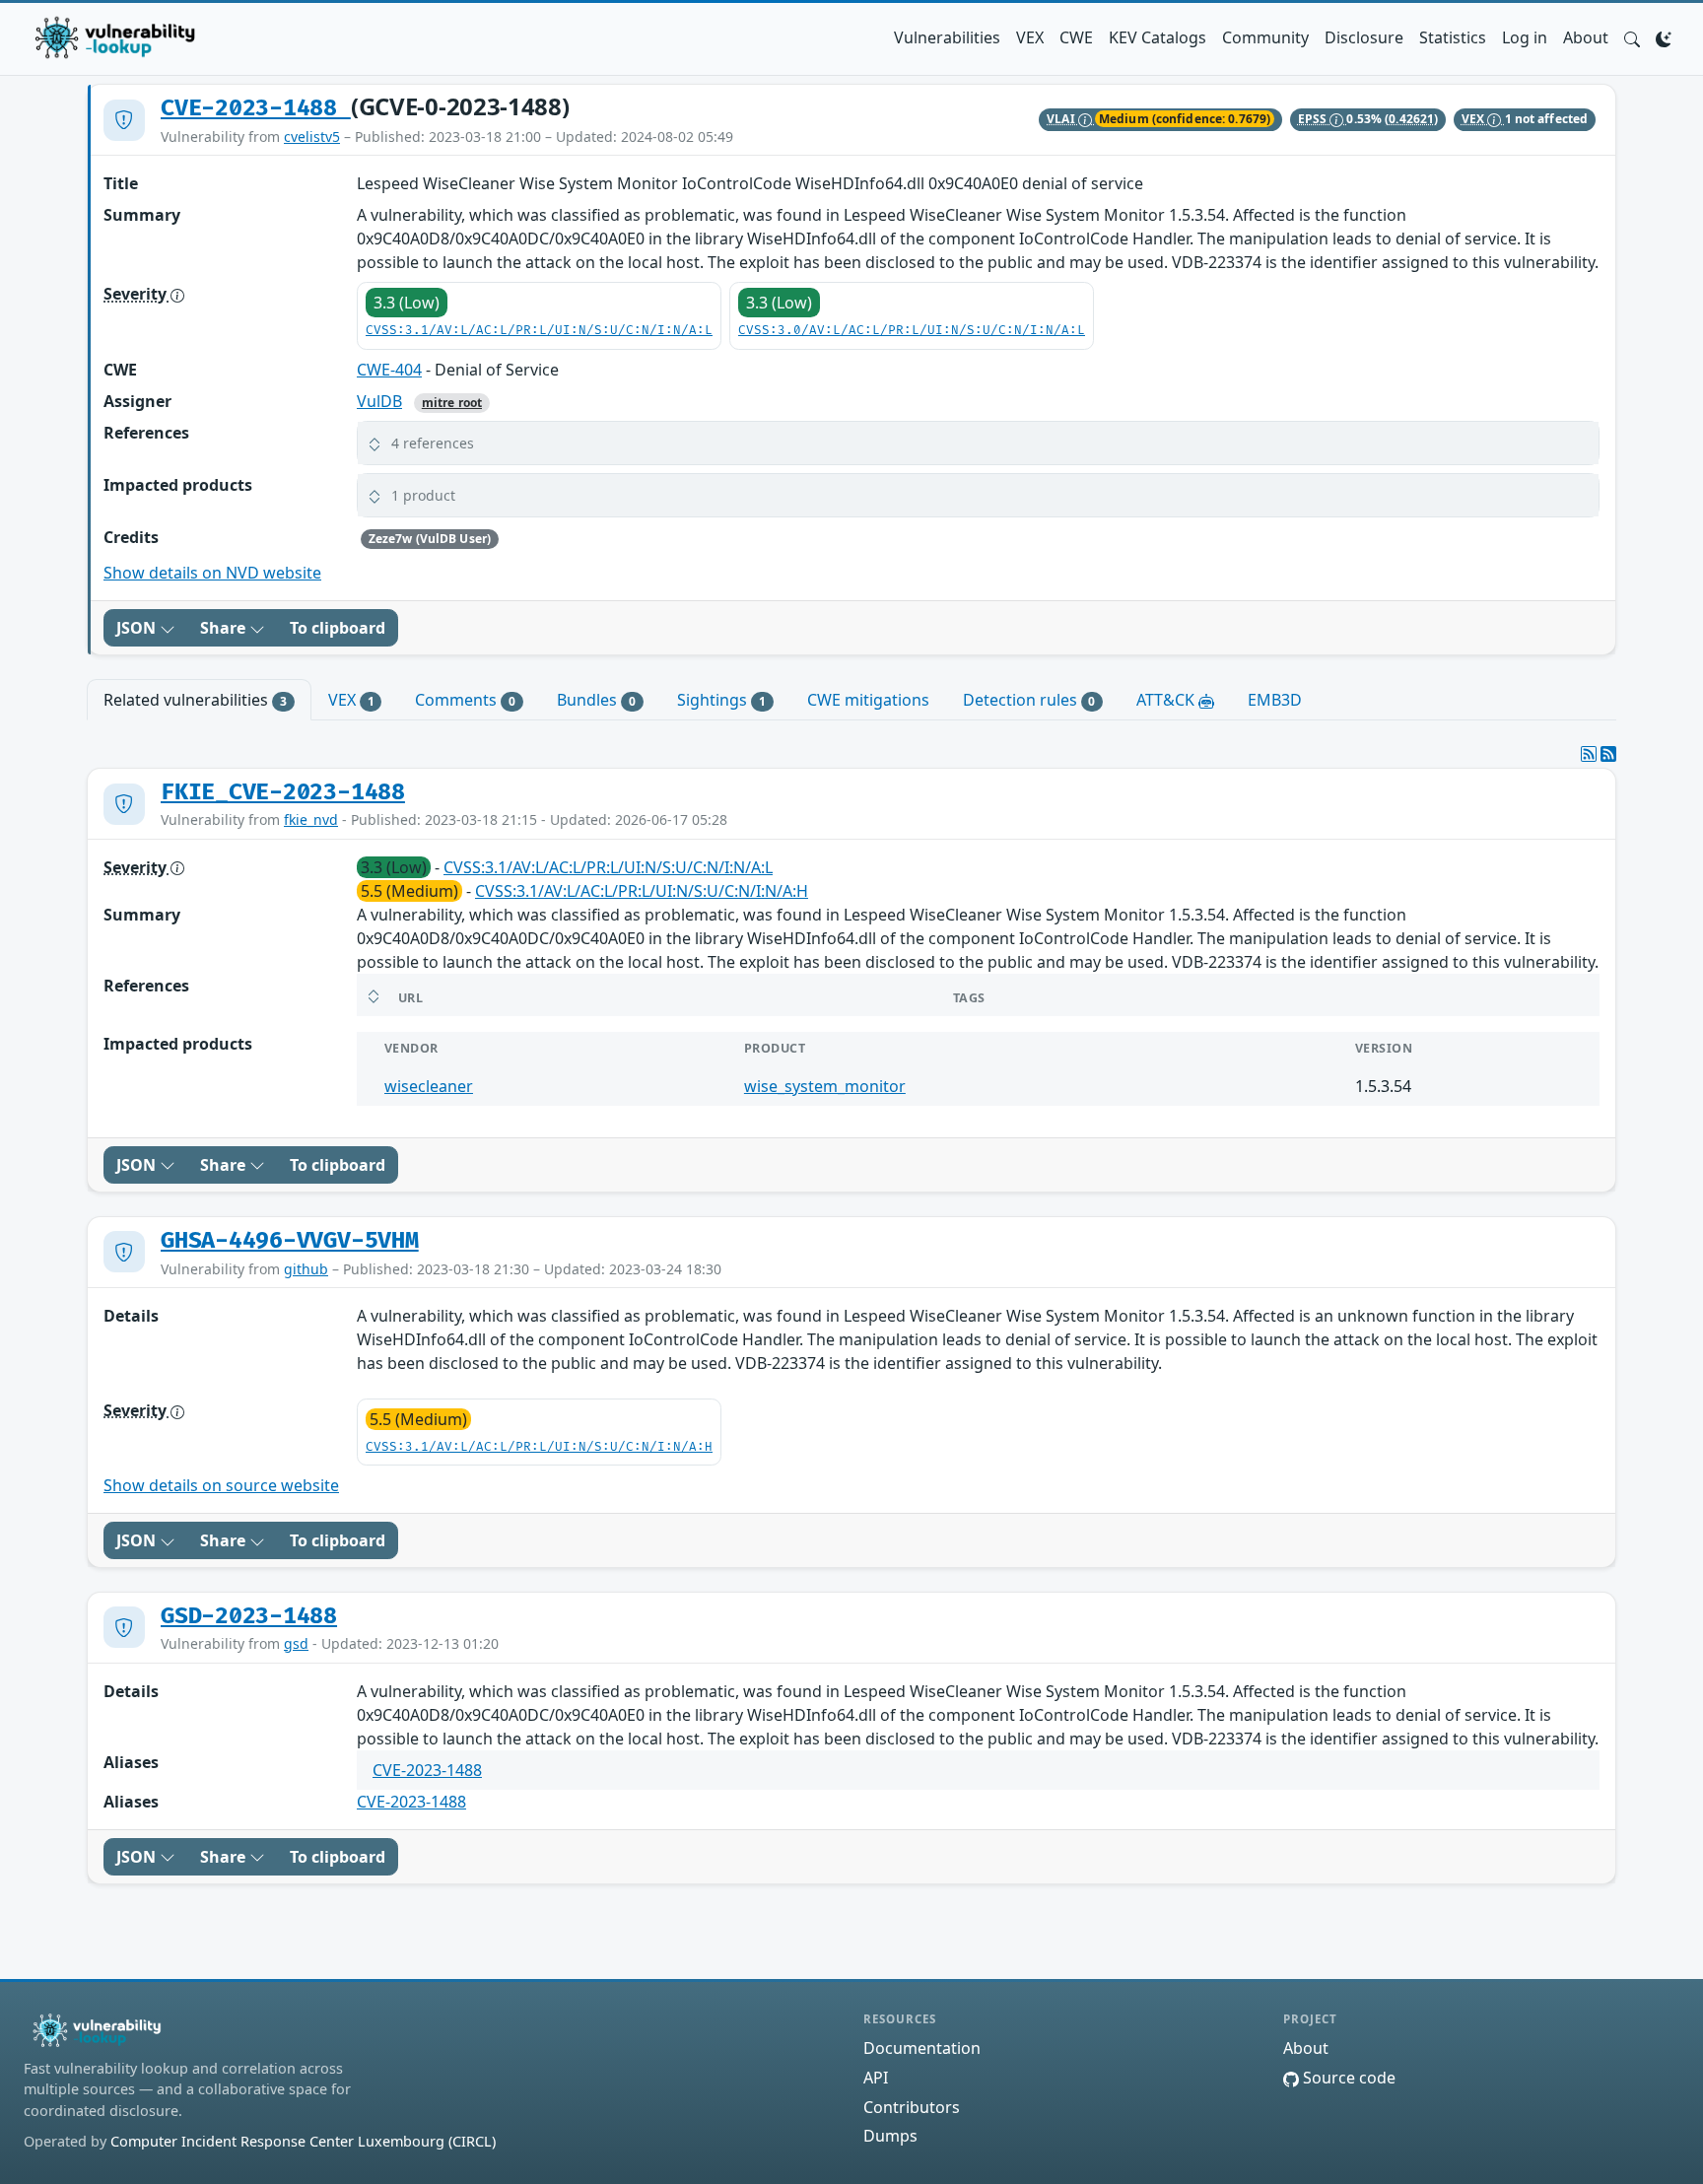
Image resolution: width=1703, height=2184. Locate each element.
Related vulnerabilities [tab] (195, 700)
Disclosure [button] (1364, 37)
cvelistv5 (312, 136)
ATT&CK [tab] (1167, 700)
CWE (1076, 37)
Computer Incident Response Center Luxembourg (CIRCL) (303, 2141)
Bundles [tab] (596, 700)
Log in (1525, 37)
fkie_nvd (311, 819)
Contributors (912, 2107)
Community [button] (1265, 37)
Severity (137, 294)
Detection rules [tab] (1029, 700)
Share (225, 628)
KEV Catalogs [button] (1158, 37)
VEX (1030, 37)
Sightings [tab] (721, 700)
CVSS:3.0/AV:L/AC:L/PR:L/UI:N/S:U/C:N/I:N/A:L (912, 331)
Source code (1347, 2078)
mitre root (452, 403)
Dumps (890, 2136)
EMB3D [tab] (1275, 700)
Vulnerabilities (947, 37)
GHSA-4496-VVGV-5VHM (290, 1241)
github (306, 1269)
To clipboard (338, 628)
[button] (1632, 37)
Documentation (922, 2048)
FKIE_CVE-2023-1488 (283, 792)
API (876, 2078)
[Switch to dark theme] (1664, 37)
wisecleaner (429, 1086)
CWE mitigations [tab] (868, 700)
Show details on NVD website (212, 573)
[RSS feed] (1608, 754)
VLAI (1062, 119)
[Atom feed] (1589, 754)
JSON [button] (138, 628)
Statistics (1453, 37)
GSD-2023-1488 (249, 1616)
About (1586, 37)
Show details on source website (221, 1485)
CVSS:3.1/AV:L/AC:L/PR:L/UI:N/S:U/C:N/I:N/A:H (642, 891)
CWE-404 (389, 370)
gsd (296, 1643)
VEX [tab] (351, 700)
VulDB (379, 401)
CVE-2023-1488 (256, 108)
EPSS (1314, 119)
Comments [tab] (465, 700)
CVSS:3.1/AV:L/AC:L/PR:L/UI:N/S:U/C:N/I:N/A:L (539, 331)
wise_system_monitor (825, 1086)
